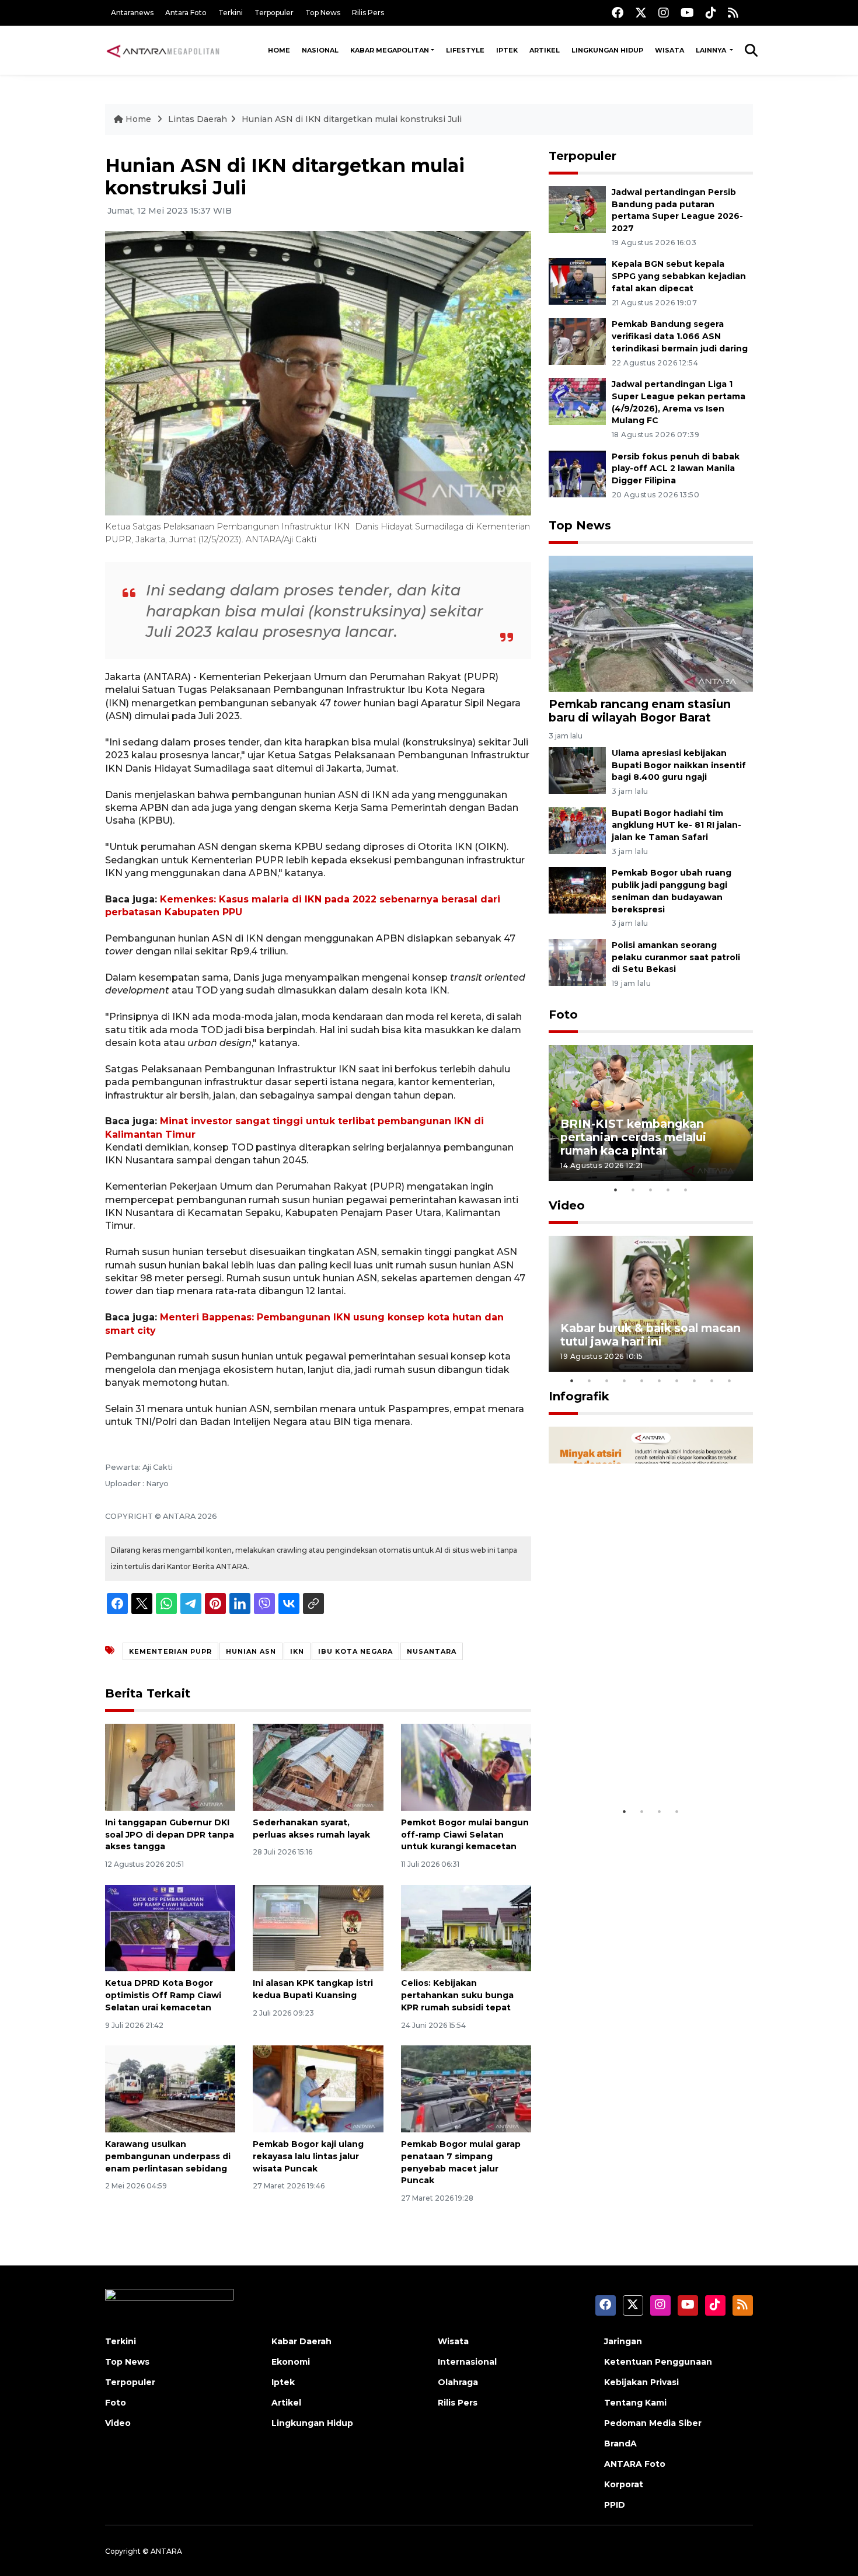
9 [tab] (712, 1381)
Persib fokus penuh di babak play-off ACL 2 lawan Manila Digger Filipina (676, 469)
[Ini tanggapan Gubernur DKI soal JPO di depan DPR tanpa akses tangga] (170, 1767)
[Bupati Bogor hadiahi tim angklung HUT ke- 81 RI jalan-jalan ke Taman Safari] (577, 830)
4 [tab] (668, 1190)
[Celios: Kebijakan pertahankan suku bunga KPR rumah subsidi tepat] (466, 1927)
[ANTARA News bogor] (163, 50)
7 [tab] (677, 1381)
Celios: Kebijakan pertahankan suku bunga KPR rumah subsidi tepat (457, 1995)
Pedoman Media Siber (653, 2423)
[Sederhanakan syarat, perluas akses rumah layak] (318, 1767)
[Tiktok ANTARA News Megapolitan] (711, 13)
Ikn (297, 1651)
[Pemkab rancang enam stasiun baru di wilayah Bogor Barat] (651, 623)
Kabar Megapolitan (390, 50)
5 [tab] (686, 1190)
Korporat (624, 2484)
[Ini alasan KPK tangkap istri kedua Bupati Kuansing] (318, 1927)
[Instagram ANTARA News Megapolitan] (664, 13)
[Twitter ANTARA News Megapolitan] (641, 13)
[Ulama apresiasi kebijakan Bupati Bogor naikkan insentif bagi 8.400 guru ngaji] (577, 770)
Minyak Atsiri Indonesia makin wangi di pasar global (650, 1764)
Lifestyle (465, 50)
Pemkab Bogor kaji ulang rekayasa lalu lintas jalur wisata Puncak (308, 2156)
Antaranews (132, 13)
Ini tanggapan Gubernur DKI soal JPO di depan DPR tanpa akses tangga (170, 1835)
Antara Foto (186, 13)
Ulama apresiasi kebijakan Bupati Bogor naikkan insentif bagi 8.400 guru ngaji (679, 765)
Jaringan (623, 2341)
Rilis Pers (368, 13)
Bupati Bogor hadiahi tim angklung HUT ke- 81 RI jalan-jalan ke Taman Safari (676, 825)
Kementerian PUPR (170, 1651)
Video (567, 1205)
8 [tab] (695, 1381)
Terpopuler (274, 13)
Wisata (669, 50)
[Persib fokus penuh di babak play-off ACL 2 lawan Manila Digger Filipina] (577, 473)
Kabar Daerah (301, 2341)
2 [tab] (633, 1190)
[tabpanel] (651, 1113)
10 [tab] (730, 1381)
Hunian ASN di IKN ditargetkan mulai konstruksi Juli (352, 119)
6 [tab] (660, 1381)
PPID (615, 2505)
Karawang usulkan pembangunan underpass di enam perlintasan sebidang (168, 2156)
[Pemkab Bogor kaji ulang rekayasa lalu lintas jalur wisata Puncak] (318, 2088)
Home (279, 50)
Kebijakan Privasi (641, 2382)
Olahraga (458, 2382)
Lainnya (712, 50)
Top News (323, 13)
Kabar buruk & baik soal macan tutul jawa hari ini (651, 1335)
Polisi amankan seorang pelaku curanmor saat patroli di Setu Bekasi (676, 957)
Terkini (231, 13)
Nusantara (432, 1651)
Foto (563, 1015)
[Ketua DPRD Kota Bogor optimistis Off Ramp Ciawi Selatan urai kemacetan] (170, 1927)
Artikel (545, 50)
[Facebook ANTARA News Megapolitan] (618, 13)
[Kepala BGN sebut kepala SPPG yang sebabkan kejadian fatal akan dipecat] (577, 281)
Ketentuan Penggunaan (658, 2362)
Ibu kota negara (355, 1651)
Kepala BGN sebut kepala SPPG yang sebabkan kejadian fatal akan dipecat (679, 276)
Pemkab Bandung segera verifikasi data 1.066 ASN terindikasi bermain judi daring (680, 336)
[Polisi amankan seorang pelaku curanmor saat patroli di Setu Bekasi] (577, 962)
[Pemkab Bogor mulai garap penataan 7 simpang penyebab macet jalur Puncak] (466, 2088)
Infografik (579, 1396)
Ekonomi (291, 2362)
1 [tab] (616, 1190)
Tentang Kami (635, 2403)
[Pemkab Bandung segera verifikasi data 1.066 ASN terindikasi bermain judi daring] (577, 341)
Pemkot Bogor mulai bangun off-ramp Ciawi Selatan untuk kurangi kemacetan (465, 1835)
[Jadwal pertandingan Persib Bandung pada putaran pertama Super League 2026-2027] (577, 209)
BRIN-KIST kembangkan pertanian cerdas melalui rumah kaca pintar (633, 1137)
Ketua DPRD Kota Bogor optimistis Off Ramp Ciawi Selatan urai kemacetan (163, 1995)
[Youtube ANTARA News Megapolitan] (687, 13)
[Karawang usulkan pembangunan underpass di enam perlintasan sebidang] (170, 2088)
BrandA (620, 2443)
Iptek (507, 50)
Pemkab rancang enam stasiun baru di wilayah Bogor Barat (640, 711)
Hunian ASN (251, 1651)
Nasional (320, 50)
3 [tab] (651, 1190)
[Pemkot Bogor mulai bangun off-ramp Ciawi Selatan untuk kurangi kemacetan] (466, 1767)
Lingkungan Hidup (607, 50)
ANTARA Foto (635, 2464)
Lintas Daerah (198, 119)
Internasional (467, 2362)
